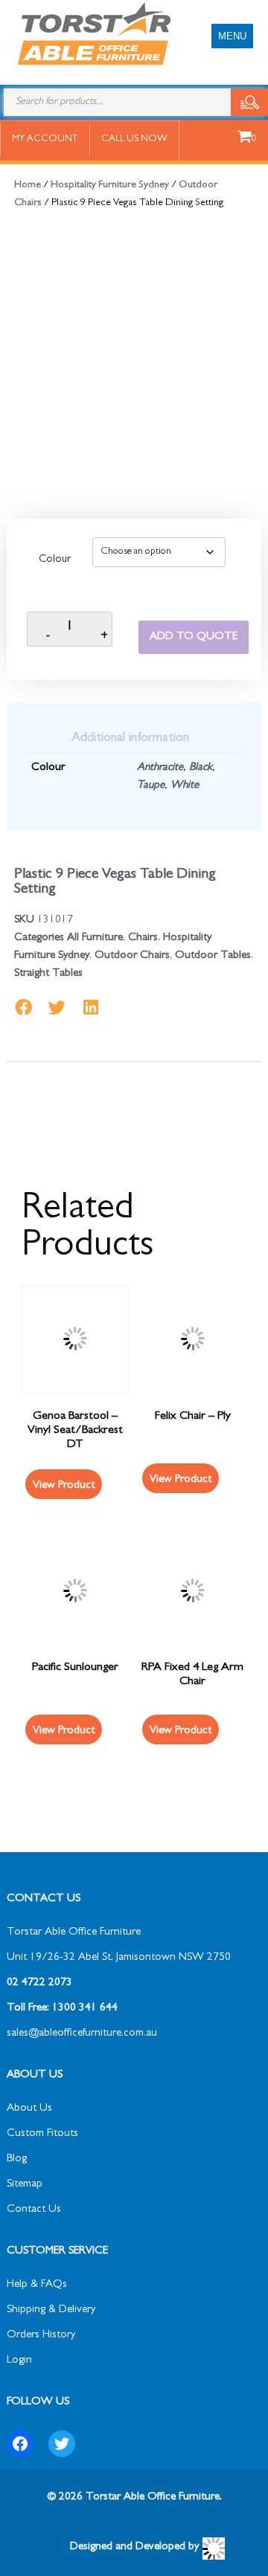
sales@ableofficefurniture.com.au (82, 2034)
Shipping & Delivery (51, 2310)
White (185, 786)
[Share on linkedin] (90, 1007)
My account (45, 139)
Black (201, 768)
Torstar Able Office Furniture (74, 1933)
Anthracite (160, 768)
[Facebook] (20, 2444)
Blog (17, 2159)
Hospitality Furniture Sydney (110, 185)
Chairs (143, 938)
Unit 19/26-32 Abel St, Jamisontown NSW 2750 (119, 1958)
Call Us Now (134, 139)
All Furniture (95, 938)
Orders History (41, 2336)
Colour (55, 560)
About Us (29, 2109)
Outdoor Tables (213, 956)
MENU (232, 36)
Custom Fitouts (42, 2134)
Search (249, 102)
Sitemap (25, 2185)
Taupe (151, 786)
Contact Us (34, 2210)
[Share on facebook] (23, 1007)
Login (19, 2361)
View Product (64, 1486)
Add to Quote (194, 637)
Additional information (130, 739)
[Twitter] (62, 2444)
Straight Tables (48, 974)
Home (28, 185)
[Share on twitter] (57, 1007)
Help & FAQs (37, 2285)
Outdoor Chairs (132, 956)
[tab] (130, 739)
